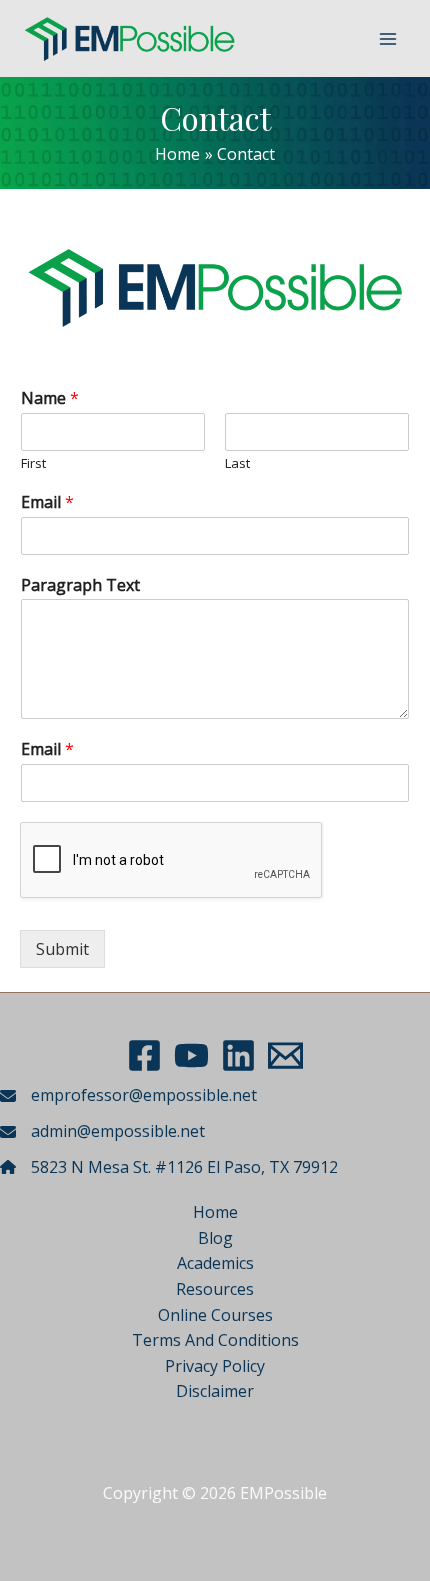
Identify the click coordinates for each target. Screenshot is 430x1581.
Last (237, 463)
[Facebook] (144, 1055)
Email (47, 502)
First (33, 463)
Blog (215, 1238)
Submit (62, 949)
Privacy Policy (215, 1366)
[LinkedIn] (238, 1055)
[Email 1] (285, 1055)
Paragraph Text (80, 585)
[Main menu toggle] (388, 39)
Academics (215, 1263)
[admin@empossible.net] (102, 1132)
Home (215, 1212)
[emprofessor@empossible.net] (128, 1096)
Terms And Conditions (215, 1340)
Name (50, 398)
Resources (215, 1289)
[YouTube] (191, 1055)
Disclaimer (215, 1391)
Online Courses (215, 1315)
